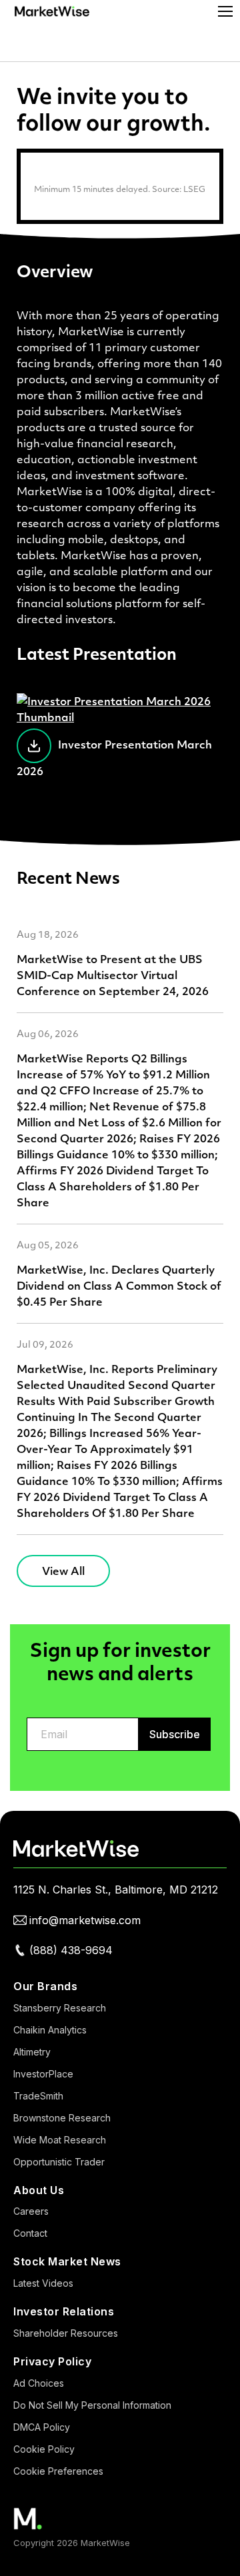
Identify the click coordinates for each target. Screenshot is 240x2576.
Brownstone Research (62, 2118)
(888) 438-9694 (71, 1950)
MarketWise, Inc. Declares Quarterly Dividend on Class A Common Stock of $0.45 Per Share (119, 1285)
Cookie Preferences (58, 2471)
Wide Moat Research (60, 2140)
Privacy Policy (52, 2361)
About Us (39, 2190)
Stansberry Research (60, 2008)
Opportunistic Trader (59, 2162)
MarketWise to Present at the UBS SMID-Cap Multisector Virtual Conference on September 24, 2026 (113, 975)
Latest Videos (43, 2283)
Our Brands (45, 1986)
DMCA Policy (42, 2427)
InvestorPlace (43, 2074)
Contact (30, 2233)
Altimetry (32, 2052)
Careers (31, 2211)
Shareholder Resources (66, 2333)
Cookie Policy (44, 2449)
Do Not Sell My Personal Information (92, 2405)
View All (63, 1571)
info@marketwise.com (85, 1920)
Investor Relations (64, 2311)
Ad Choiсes (39, 2383)
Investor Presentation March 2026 (114, 757)
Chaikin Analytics (50, 2030)
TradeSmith (38, 2096)
